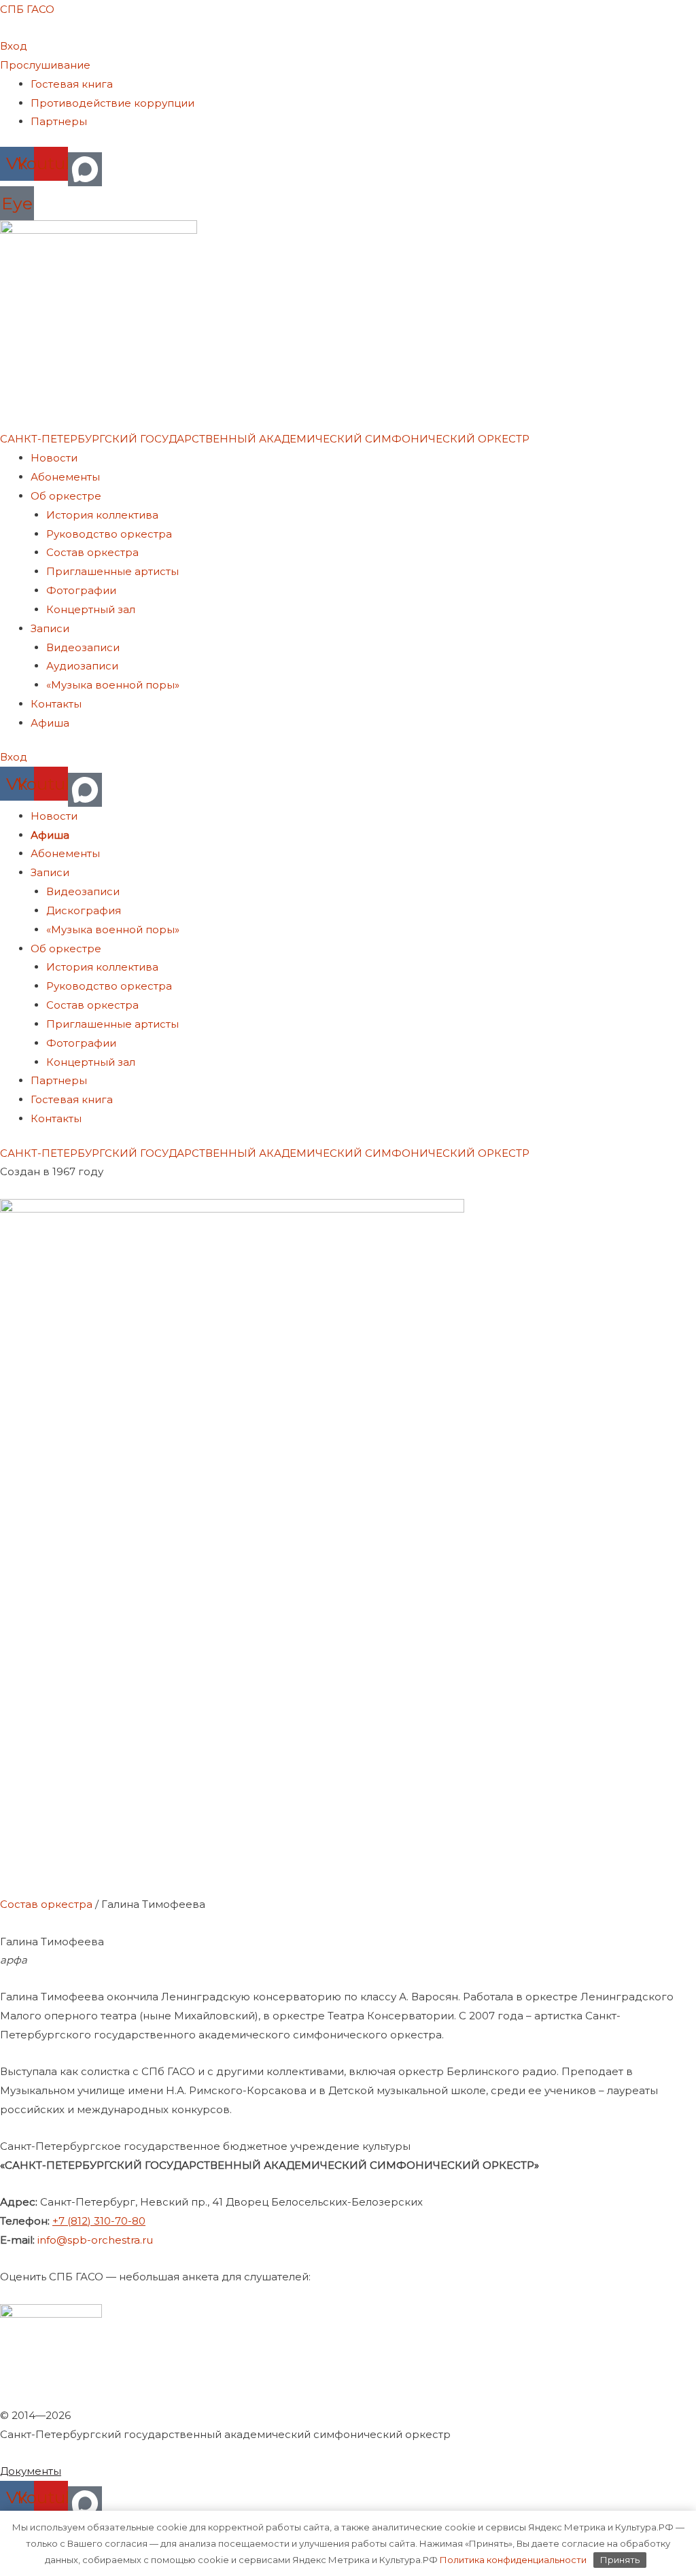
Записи (50, 628)
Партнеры (59, 121)
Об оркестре (66, 496)
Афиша (50, 723)
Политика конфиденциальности (512, 2560)
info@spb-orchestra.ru (95, 2240)
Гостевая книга (72, 84)
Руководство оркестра (109, 534)
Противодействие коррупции (112, 103)
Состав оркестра (92, 552)
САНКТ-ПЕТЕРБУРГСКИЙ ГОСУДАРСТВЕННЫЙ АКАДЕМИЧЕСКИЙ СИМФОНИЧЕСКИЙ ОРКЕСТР (265, 439)
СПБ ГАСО (27, 9)
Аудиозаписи (82, 666)
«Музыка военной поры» (113, 685)
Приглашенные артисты (112, 571)
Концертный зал (91, 609)
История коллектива (102, 515)
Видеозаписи (83, 647)
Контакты (56, 704)
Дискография (84, 910)
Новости (54, 458)
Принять (620, 2560)
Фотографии (81, 590)
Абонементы (65, 477)
